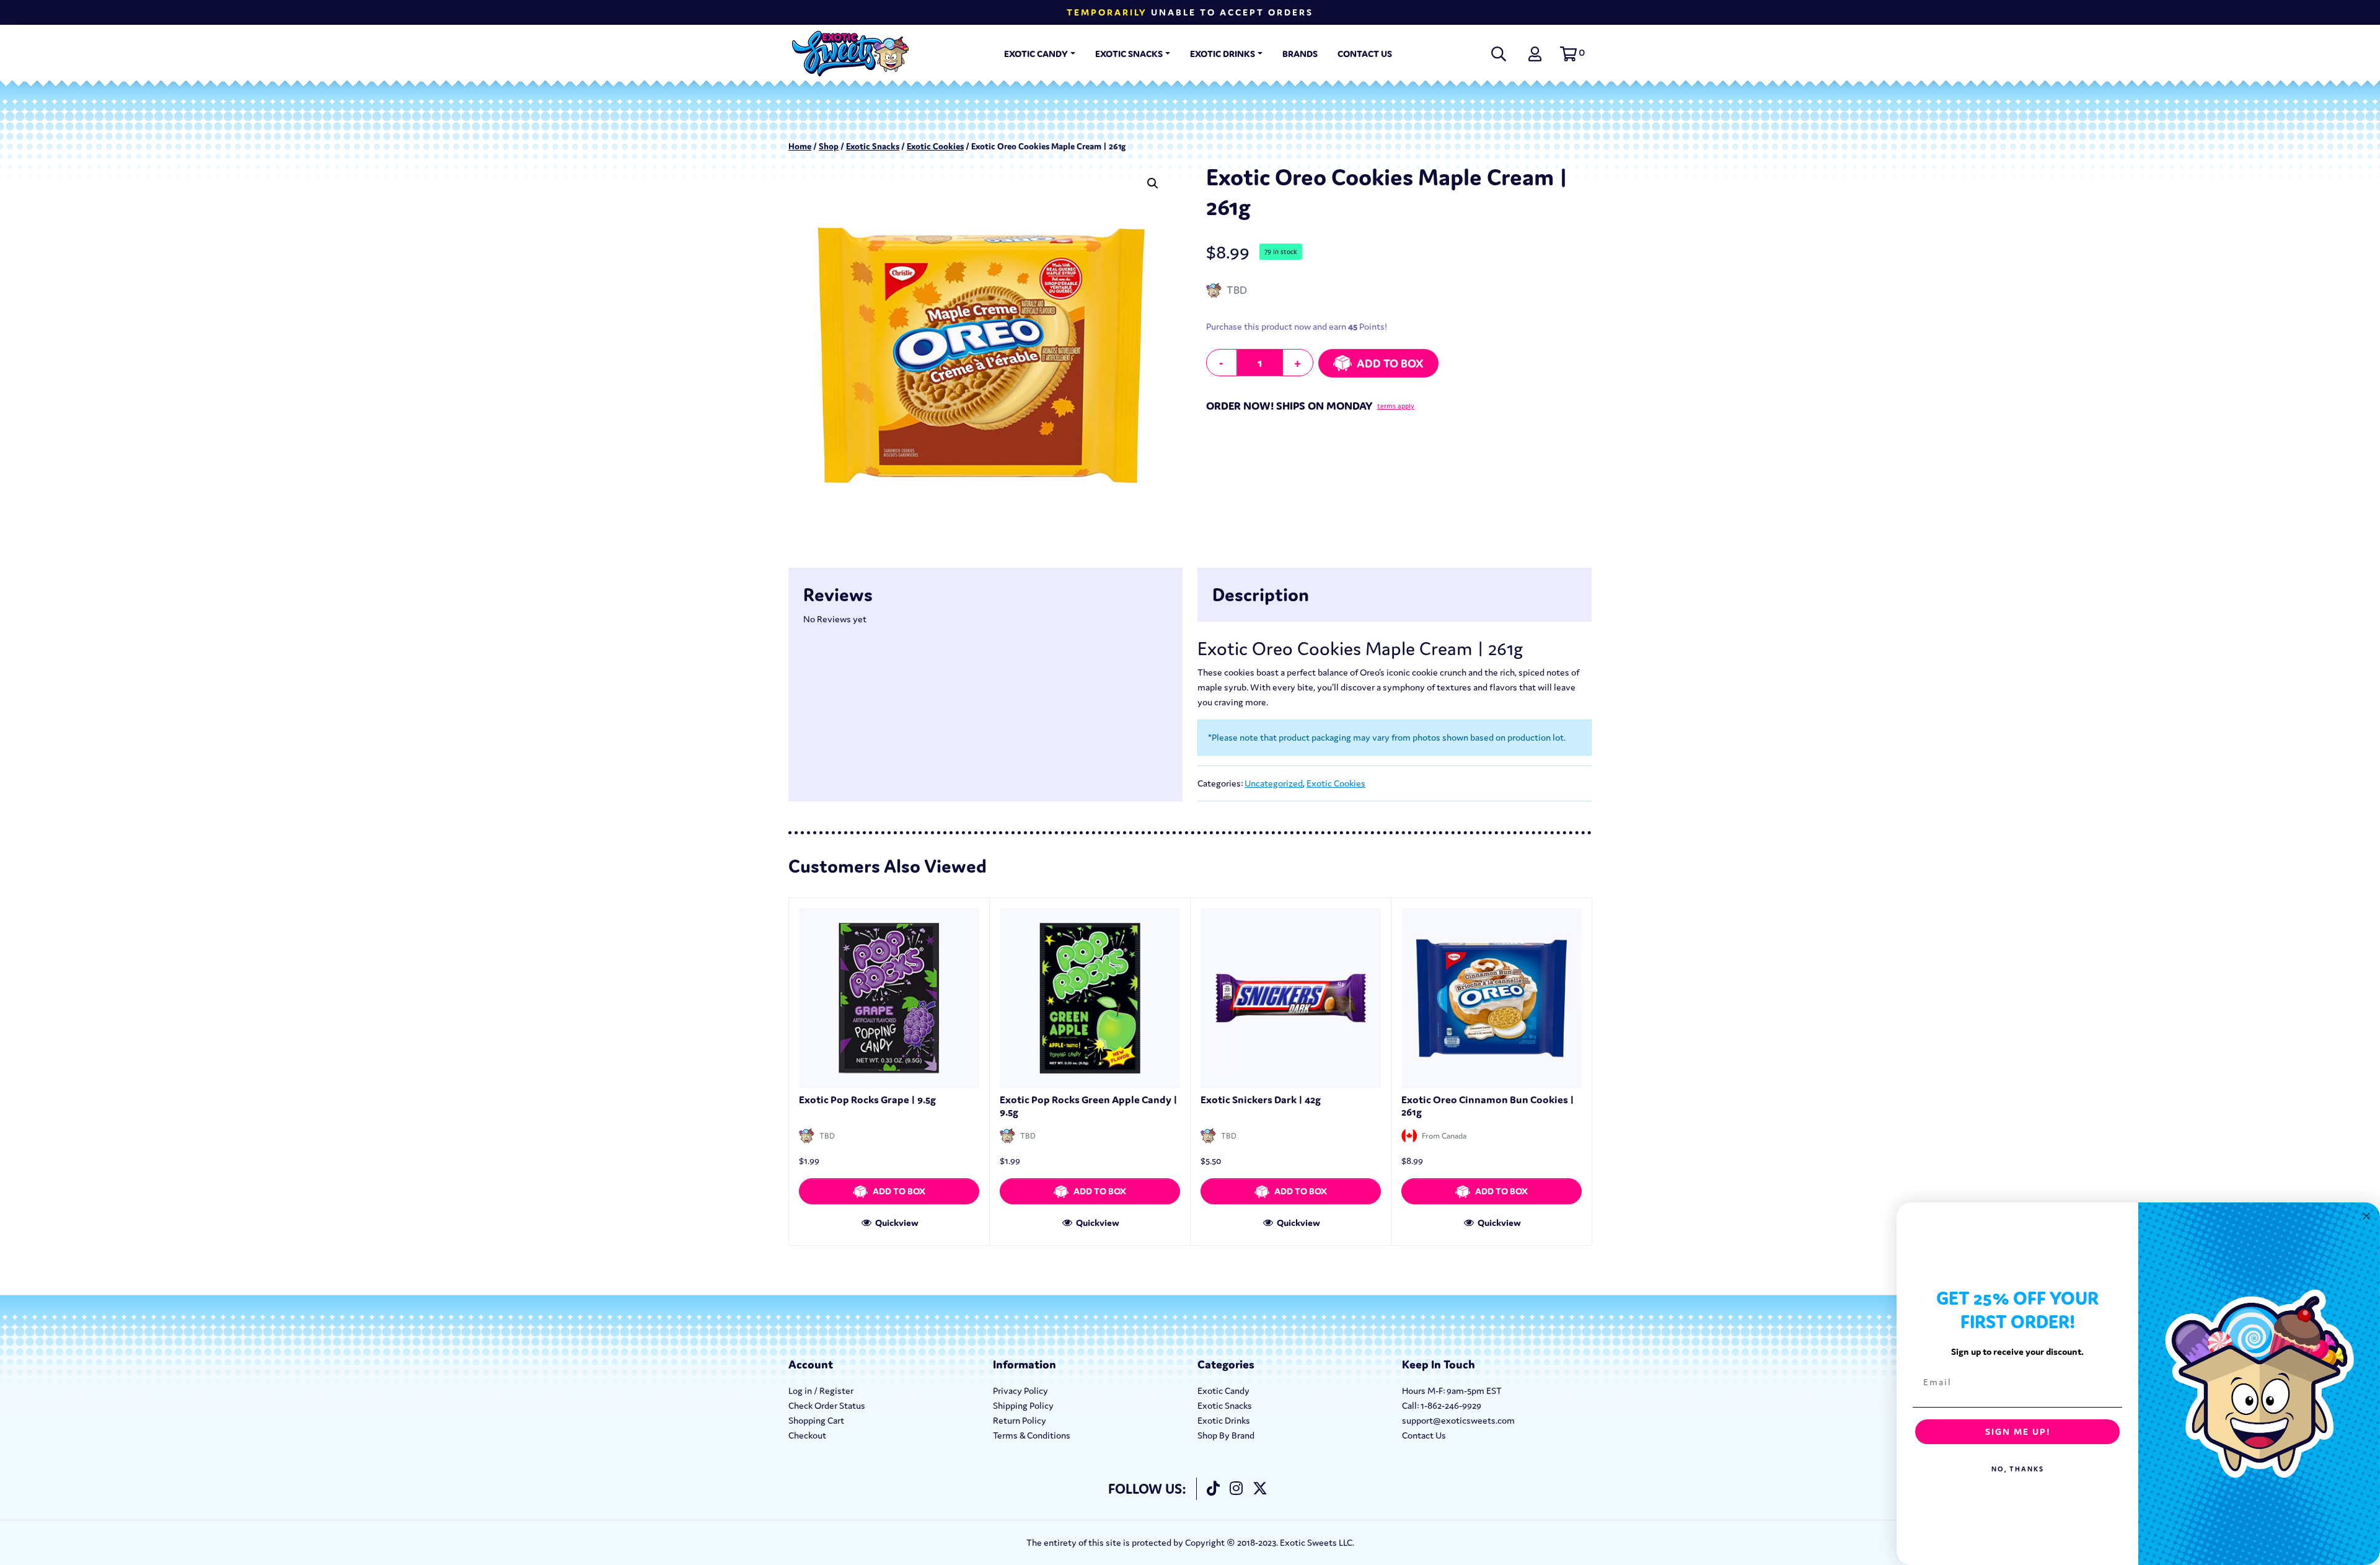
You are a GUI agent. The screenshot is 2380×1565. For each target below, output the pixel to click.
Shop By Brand (1226, 1435)
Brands (1300, 54)
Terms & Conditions (1032, 1435)
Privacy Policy (1020, 1391)
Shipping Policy (1023, 1405)
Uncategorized (1274, 783)
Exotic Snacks (1129, 54)
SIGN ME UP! (2018, 1431)
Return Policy (1020, 1420)
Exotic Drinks (1223, 54)
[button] (1571, 54)
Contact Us (1365, 54)
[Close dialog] (2366, 1216)
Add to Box (1390, 363)
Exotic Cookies (935, 146)
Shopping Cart (816, 1420)
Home (800, 146)
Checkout (807, 1435)
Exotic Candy (1036, 54)
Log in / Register (821, 1391)
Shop (829, 146)
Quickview (896, 1223)
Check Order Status (827, 1405)
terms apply (1396, 406)
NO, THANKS (2018, 1469)
